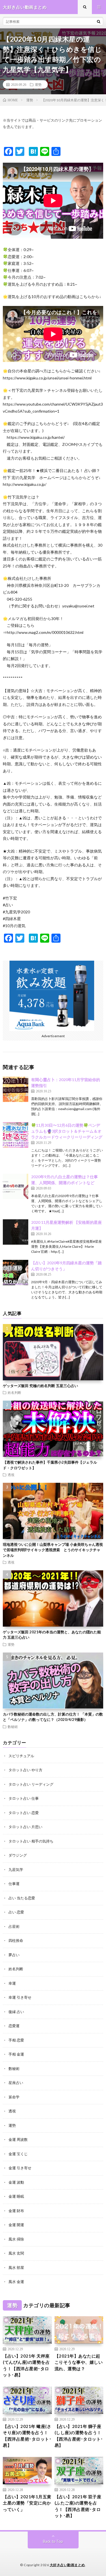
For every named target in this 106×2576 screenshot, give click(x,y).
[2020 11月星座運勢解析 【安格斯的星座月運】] (16, 1232)
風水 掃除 (16, 2239)
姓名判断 (14, 1392)
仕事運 (14, 1884)
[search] (99, 21)
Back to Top (53, 2541)
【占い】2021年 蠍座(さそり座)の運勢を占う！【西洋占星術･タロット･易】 (27, 2436)
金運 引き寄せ (20, 2168)
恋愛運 (14, 2026)
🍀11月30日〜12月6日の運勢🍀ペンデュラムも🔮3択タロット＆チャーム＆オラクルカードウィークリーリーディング (67, 1131)
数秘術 (13, 1727)
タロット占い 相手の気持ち (31, 1841)
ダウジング (18, 1855)
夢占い (14, 1955)
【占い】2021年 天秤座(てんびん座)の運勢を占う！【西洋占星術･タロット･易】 (26, 2365)
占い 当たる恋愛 (22, 1898)
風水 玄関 (16, 2253)
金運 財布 (16, 2211)
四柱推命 (16, 1940)
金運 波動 (16, 2182)
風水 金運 (16, 2282)
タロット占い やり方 (25, 1770)
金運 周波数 (18, 2139)
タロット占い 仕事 (24, 1798)
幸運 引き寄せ (20, 1997)
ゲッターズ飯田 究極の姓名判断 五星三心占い (40, 1386)
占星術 (14, 1926)
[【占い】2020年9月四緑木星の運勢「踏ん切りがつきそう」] (16, 1273)
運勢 (38, 84)
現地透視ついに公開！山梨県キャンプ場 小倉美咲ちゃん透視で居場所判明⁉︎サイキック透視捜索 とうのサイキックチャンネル (53, 1550)
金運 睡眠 (16, 2196)
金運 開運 (16, 2225)
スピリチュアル (21, 1756)
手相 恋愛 (16, 2040)
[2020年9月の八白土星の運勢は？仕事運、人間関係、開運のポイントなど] (16, 1186)
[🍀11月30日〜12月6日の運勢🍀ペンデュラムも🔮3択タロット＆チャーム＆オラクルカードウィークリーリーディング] (16, 1135)
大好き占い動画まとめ (67, 2565)
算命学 (14, 2097)
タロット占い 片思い (25, 1827)
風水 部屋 (16, 2268)
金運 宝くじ (18, 2154)
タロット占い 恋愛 (24, 1813)
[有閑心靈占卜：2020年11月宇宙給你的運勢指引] (16, 1089)
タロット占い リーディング (31, 1784)
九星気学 (16, 1870)
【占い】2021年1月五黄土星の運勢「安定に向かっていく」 (27, 2503)
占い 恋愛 (16, 1912)
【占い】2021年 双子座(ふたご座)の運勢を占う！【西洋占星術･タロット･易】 (78, 2506)
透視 (11, 1475)
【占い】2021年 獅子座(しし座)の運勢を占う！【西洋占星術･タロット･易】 (79, 2436)
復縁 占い (16, 2012)
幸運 (12, 1983)
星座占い (16, 2083)
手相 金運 (16, 2054)
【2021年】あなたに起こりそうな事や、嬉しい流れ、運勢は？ (79, 2362)
